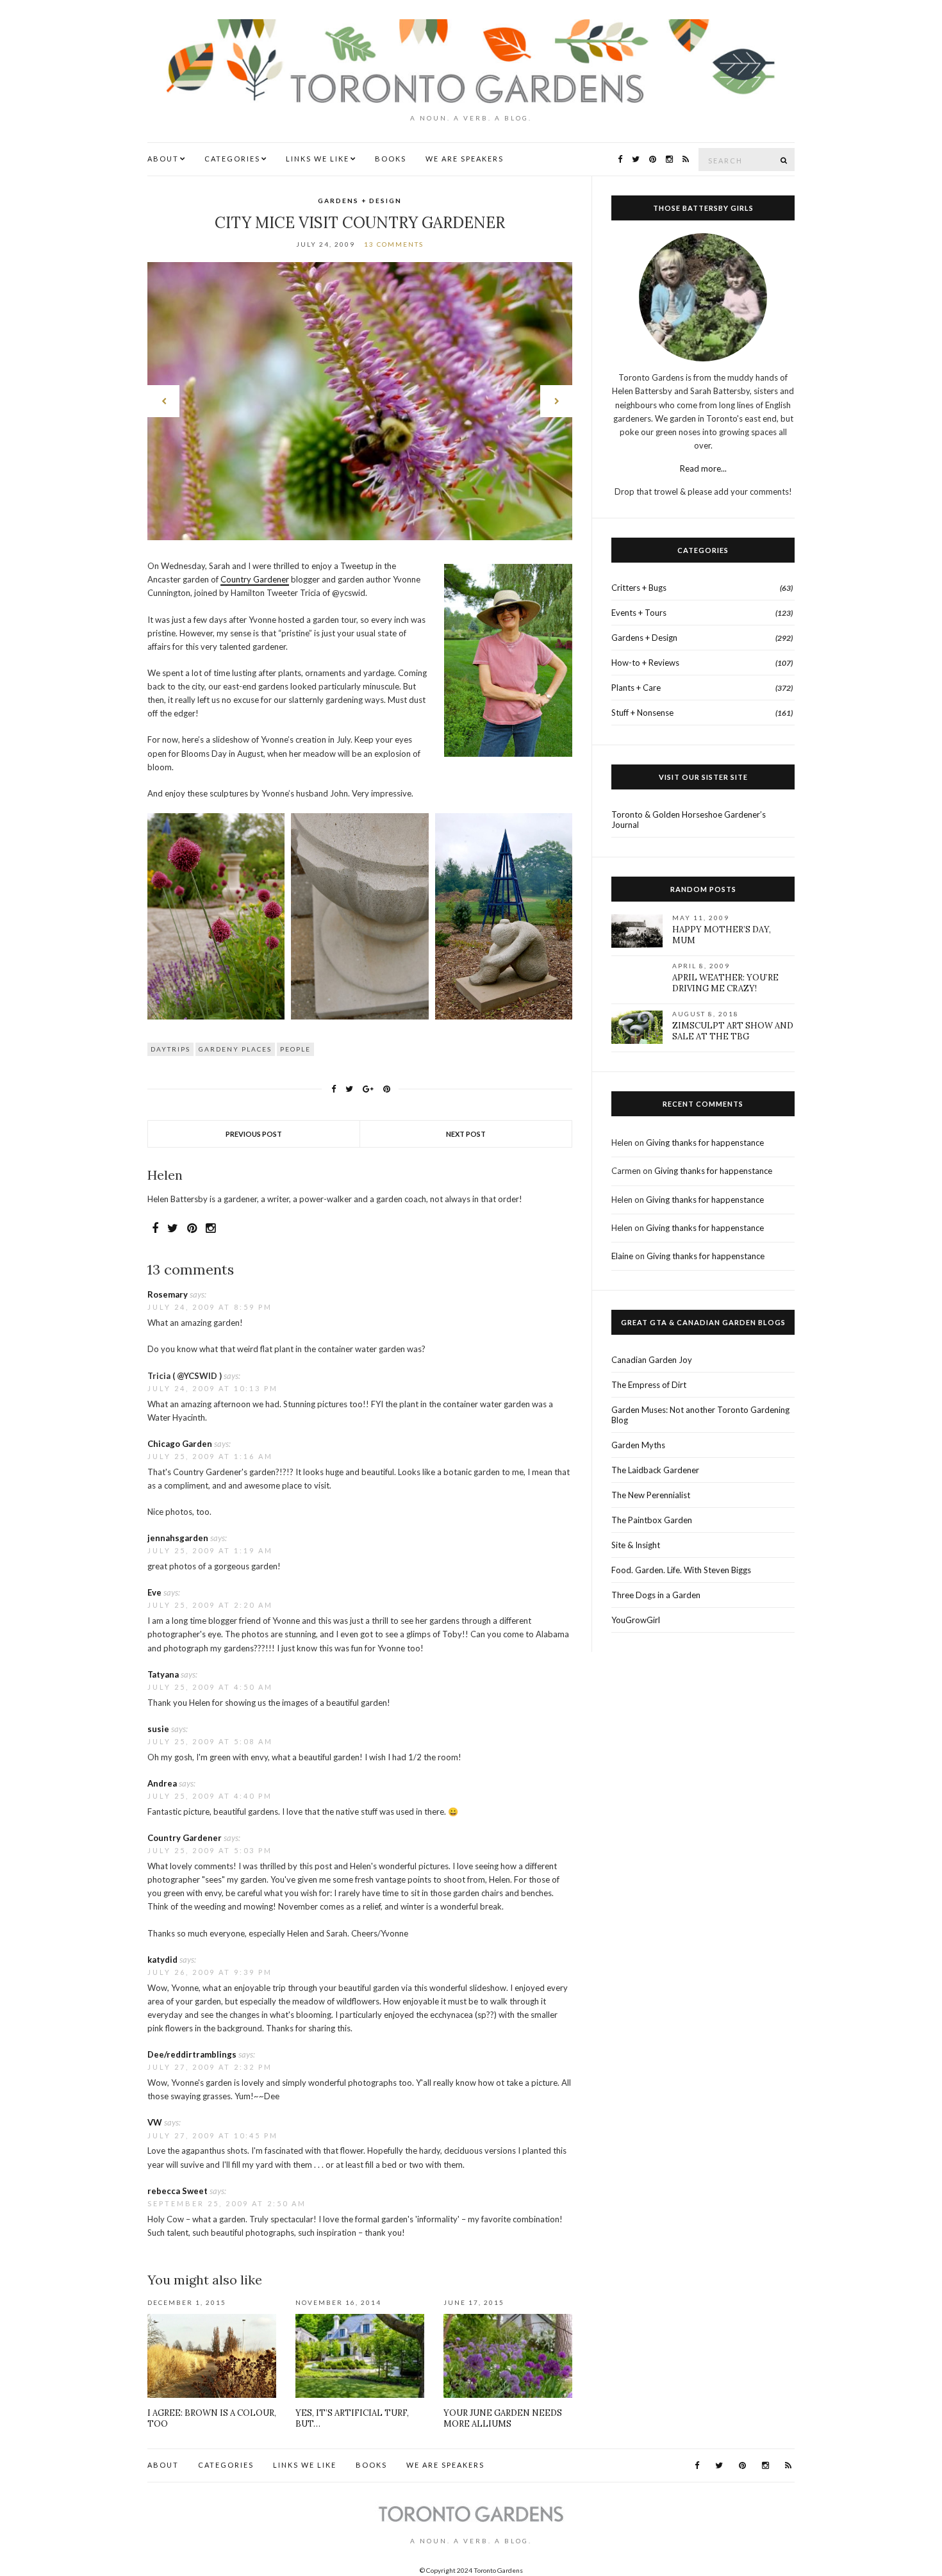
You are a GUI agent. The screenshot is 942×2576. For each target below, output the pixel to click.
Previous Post (254, 1134)
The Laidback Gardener (655, 1470)
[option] (360, 401)
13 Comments (394, 244)
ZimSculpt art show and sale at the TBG (733, 1031)
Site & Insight (636, 1545)
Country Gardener (255, 579)
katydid (162, 1960)
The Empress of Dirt (649, 1385)
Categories (232, 159)
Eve (154, 1592)
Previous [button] (163, 401)
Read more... (703, 468)
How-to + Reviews (645, 663)
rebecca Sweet (178, 2191)
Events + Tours (639, 613)
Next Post (466, 1134)
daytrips (170, 1049)
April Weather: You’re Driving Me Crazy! (725, 983)
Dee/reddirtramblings (192, 2054)
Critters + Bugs (639, 588)
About (163, 159)
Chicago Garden (180, 1444)
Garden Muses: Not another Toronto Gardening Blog (700, 1415)
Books (391, 159)
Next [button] (556, 401)
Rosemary (168, 1294)
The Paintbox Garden (652, 1520)
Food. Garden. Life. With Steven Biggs (681, 1570)
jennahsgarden (178, 1538)
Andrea (162, 1783)
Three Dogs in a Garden (656, 1595)
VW (155, 2122)
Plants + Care (636, 688)
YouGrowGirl (636, 1620)
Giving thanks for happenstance (705, 1143)
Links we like (318, 159)
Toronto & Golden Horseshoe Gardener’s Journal (689, 820)
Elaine (622, 1256)
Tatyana (163, 1674)
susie (158, 1729)
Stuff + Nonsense (642, 713)
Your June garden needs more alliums (503, 2418)
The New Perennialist (651, 1495)
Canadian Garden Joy (652, 1360)
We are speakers (465, 159)
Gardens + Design (360, 201)
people (295, 1049)
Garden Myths (638, 1445)
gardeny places (235, 1049)
